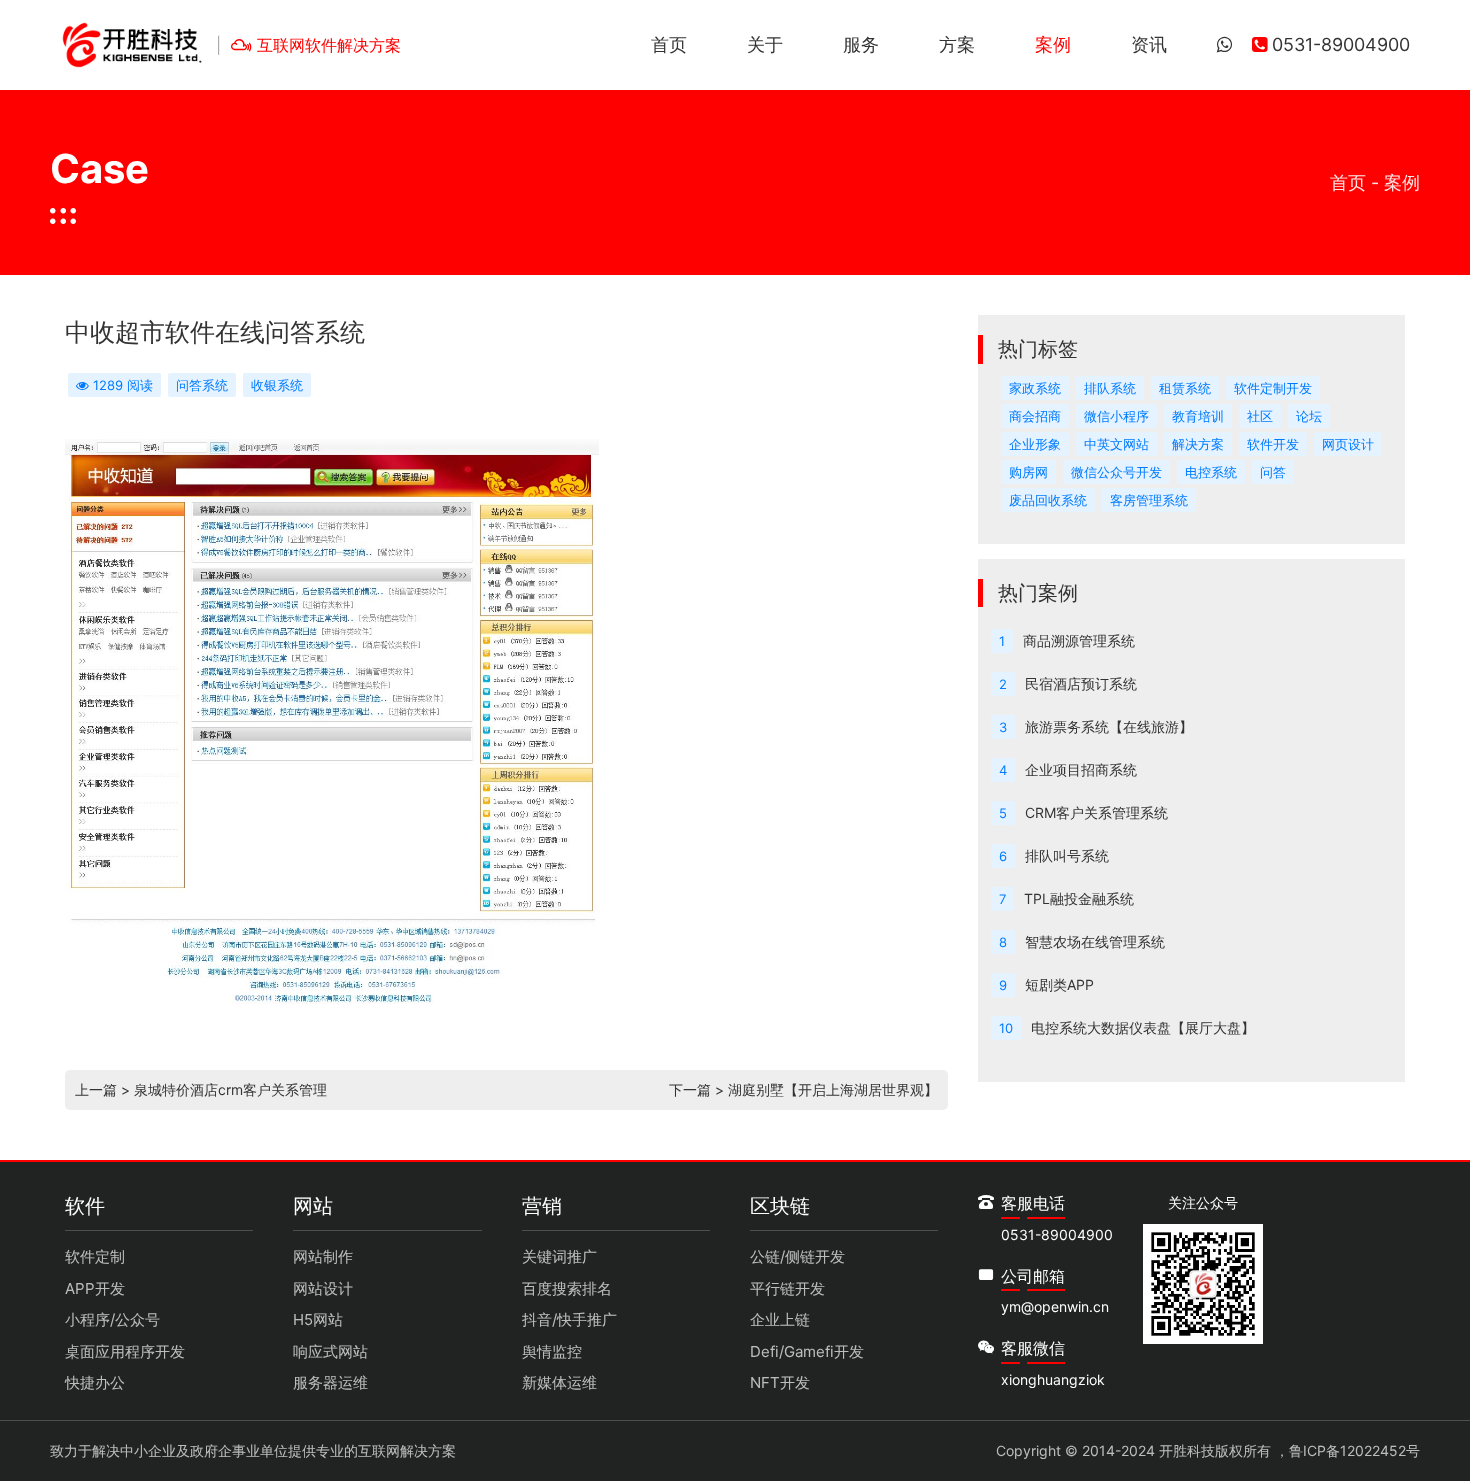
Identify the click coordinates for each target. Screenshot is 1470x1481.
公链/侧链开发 (797, 1256)
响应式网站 (330, 1351)
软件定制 (95, 1256)
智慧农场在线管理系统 (1095, 941)
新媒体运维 (559, 1382)
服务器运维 (330, 1382)
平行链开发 (787, 1288)
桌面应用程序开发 (125, 1351)
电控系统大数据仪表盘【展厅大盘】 (1143, 1027)
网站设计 (323, 1288)
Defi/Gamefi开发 (807, 1351)
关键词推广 (559, 1256)
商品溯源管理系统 (1079, 640)
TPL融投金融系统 (1079, 898)
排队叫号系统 (1067, 855)
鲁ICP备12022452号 (1354, 1450)
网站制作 (323, 1256)
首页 (669, 44)
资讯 (1149, 44)
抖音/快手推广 (569, 1319)
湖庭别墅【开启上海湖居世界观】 (833, 1089)
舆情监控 (552, 1351)
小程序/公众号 (112, 1319)
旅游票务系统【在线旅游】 (1109, 726)
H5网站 (318, 1319)
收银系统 (277, 385)
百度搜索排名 (567, 1288)
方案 (957, 44)
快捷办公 (95, 1382)
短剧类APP (1059, 984)
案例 (1053, 44)
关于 (765, 44)
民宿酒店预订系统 (1081, 683)
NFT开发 (780, 1382)
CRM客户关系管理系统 (1096, 812)
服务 (861, 44)
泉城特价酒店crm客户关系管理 (230, 1089)
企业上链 (780, 1319)
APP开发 (95, 1288)
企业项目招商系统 (1081, 769)
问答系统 (202, 385)
